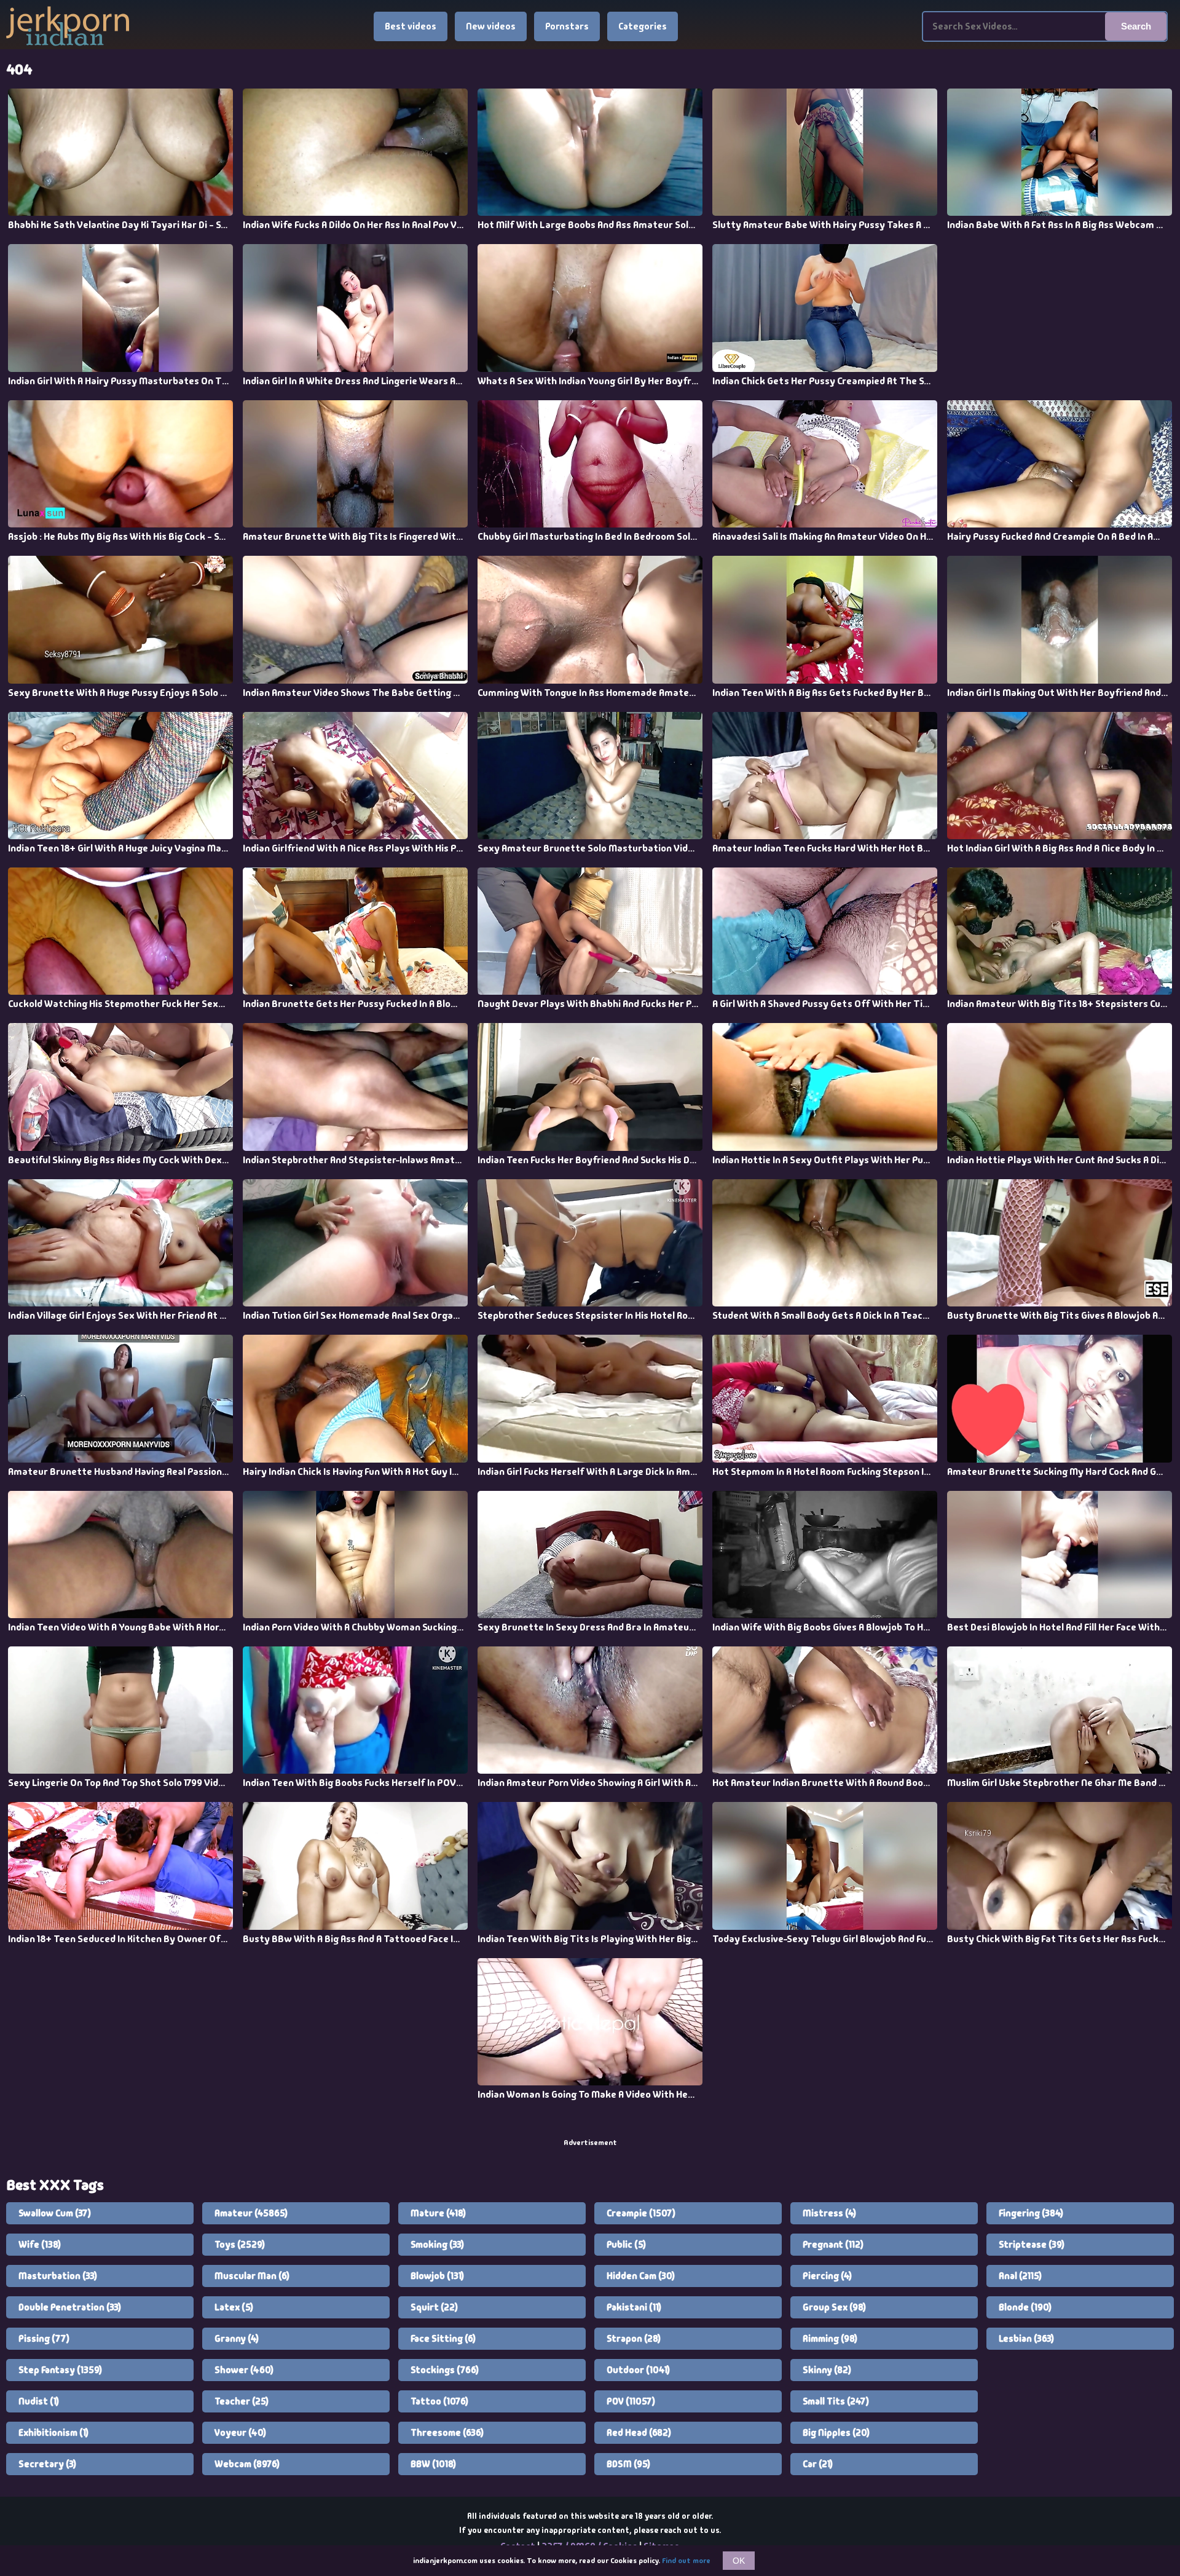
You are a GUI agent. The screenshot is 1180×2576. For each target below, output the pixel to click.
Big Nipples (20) (836, 2433)
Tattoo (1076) (439, 2401)
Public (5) (626, 2245)
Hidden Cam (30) (641, 2276)
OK (739, 2561)
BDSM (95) (628, 2464)
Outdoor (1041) (638, 2370)
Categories (643, 26)
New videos (491, 26)
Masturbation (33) (58, 2276)
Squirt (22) (434, 2307)
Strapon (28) (634, 2339)
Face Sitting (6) (443, 2339)
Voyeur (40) (240, 2433)
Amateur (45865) (251, 2213)
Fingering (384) (1031, 2213)
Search (1136, 26)
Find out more (686, 2561)
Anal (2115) (1020, 2276)
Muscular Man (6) (252, 2276)
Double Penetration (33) (70, 2307)
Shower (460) (244, 2370)
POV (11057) (631, 2401)
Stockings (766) (445, 2370)
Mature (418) (438, 2213)
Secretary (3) (47, 2464)
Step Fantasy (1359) (60, 2370)
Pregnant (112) (833, 2245)
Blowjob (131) (437, 2276)
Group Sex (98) (834, 2307)
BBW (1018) (433, 2464)
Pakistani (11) (634, 2307)
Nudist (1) (39, 2401)
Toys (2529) (240, 2245)
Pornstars (567, 26)
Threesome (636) (447, 2433)
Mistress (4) (829, 2213)
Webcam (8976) (247, 2464)
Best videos (411, 26)
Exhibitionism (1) (53, 2433)
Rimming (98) (830, 2339)
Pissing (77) (44, 2339)
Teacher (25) (242, 2401)
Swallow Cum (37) (55, 2213)
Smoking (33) (437, 2245)
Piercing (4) (827, 2276)
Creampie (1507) (641, 2213)
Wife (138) (40, 2245)
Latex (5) (234, 2307)
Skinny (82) (827, 2370)
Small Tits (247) (836, 2401)
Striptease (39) (1032, 2245)
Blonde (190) (1025, 2307)
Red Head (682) (639, 2433)
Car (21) (818, 2464)
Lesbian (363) (1026, 2339)
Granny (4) (237, 2339)
